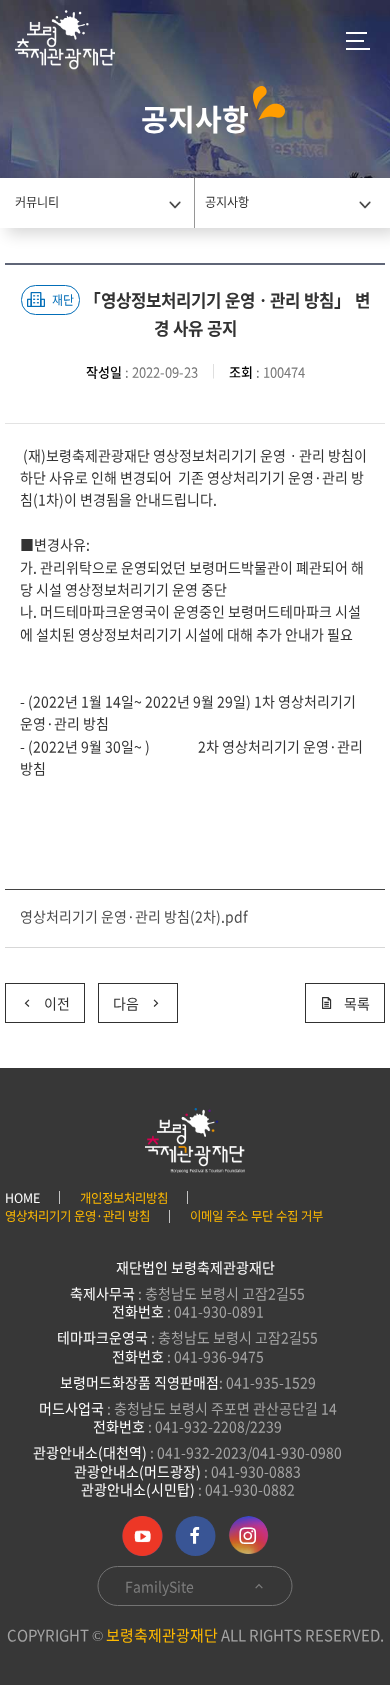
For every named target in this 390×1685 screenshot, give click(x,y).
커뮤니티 (37, 202)
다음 (118, 998)
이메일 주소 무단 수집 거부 (256, 1216)
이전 (37, 998)
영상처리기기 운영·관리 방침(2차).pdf (134, 916)
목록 (357, 1003)
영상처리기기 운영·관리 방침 (77, 1216)
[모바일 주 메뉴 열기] (358, 40)
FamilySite (161, 1586)
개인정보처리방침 (124, 1198)
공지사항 (227, 202)
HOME (22, 1198)
